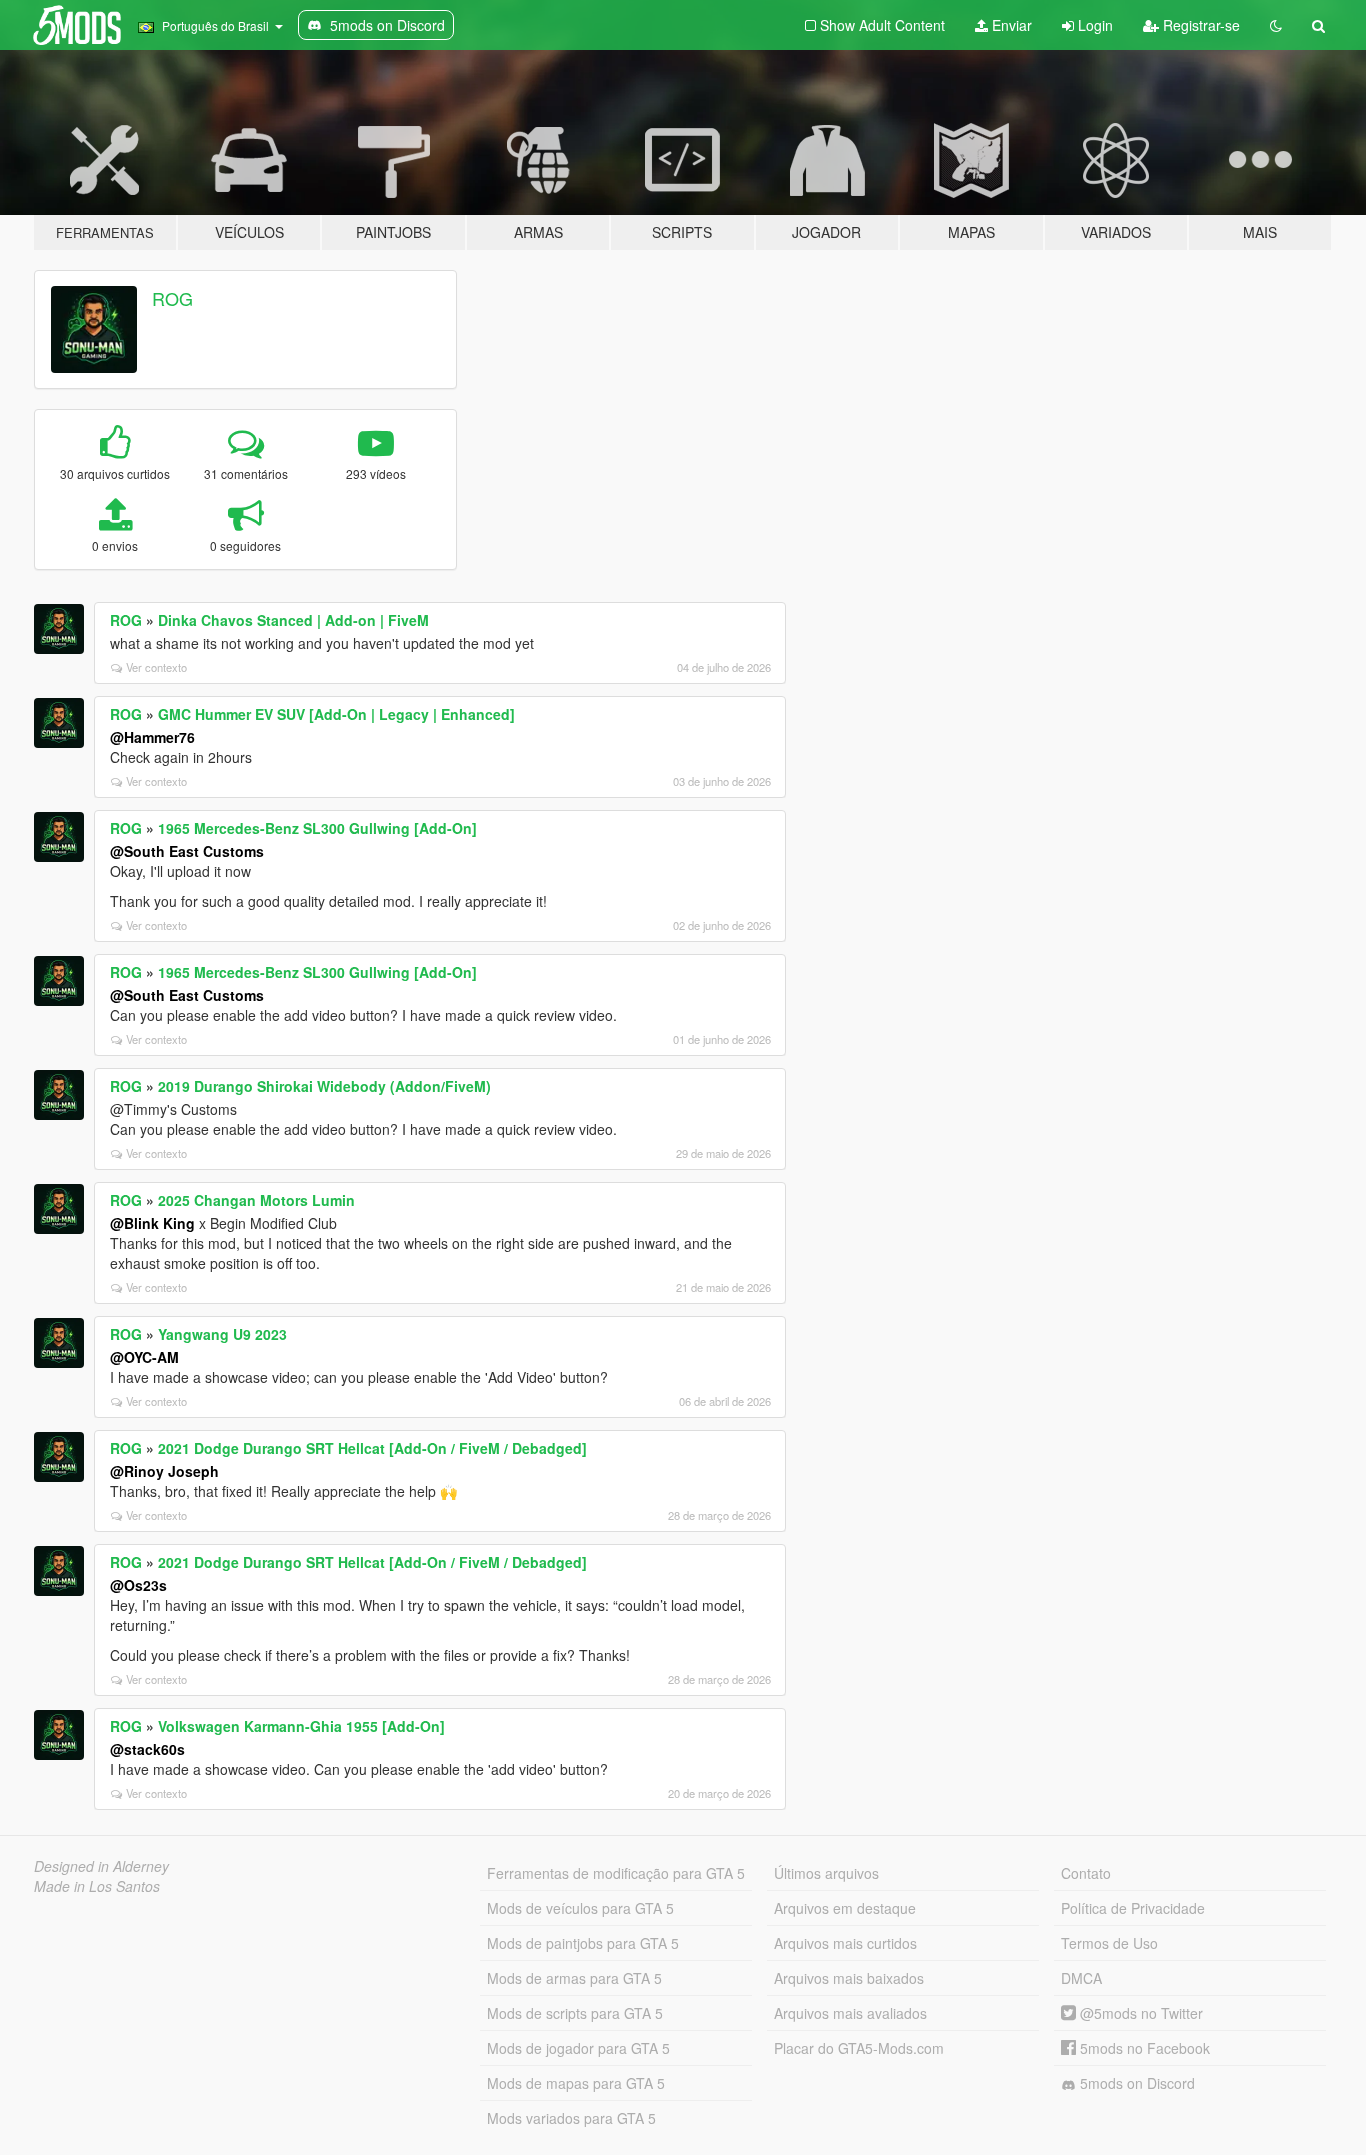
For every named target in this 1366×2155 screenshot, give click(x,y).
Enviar (1010, 25)
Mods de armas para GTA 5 (574, 1978)
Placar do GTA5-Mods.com (859, 2048)
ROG (172, 298)
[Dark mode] (1276, 25)
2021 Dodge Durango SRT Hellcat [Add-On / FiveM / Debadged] (372, 1448)
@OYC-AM (144, 1357)
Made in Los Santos (97, 1886)
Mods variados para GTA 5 (571, 2118)
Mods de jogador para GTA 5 (578, 2048)
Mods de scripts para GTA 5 (575, 2013)
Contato (1086, 1873)
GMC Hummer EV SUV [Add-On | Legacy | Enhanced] (336, 714)
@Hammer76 (152, 737)
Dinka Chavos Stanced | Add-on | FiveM (293, 620)
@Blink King (152, 1223)
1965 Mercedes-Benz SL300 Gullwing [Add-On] (317, 828)
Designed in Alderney (101, 1866)
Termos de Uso (1109, 1943)
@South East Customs (187, 851)
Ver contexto (156, 667)
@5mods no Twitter (1139, 2013)
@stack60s (147, 1749)
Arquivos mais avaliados (850, 2013)
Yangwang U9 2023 (222, 1334)
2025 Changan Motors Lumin (256, 1200)
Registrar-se (1199, 25)
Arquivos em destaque (845, 1908)
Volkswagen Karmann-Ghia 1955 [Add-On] (301, 1726)
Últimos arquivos (826, 1873)
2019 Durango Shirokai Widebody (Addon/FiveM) (324, 1086)
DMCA (1081, 1978)
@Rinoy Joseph (164, 1471)
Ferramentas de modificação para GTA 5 (616, 1873)
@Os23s (138, 1585)
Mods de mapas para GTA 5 (576, 2083)
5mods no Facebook (1143, 2048)
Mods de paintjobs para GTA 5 (583, 1943)
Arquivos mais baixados (849, 1978)
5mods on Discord (1135, 2083)
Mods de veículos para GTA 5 (580, 1908)
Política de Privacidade (1133, 1908)
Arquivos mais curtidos (845, 1943)
